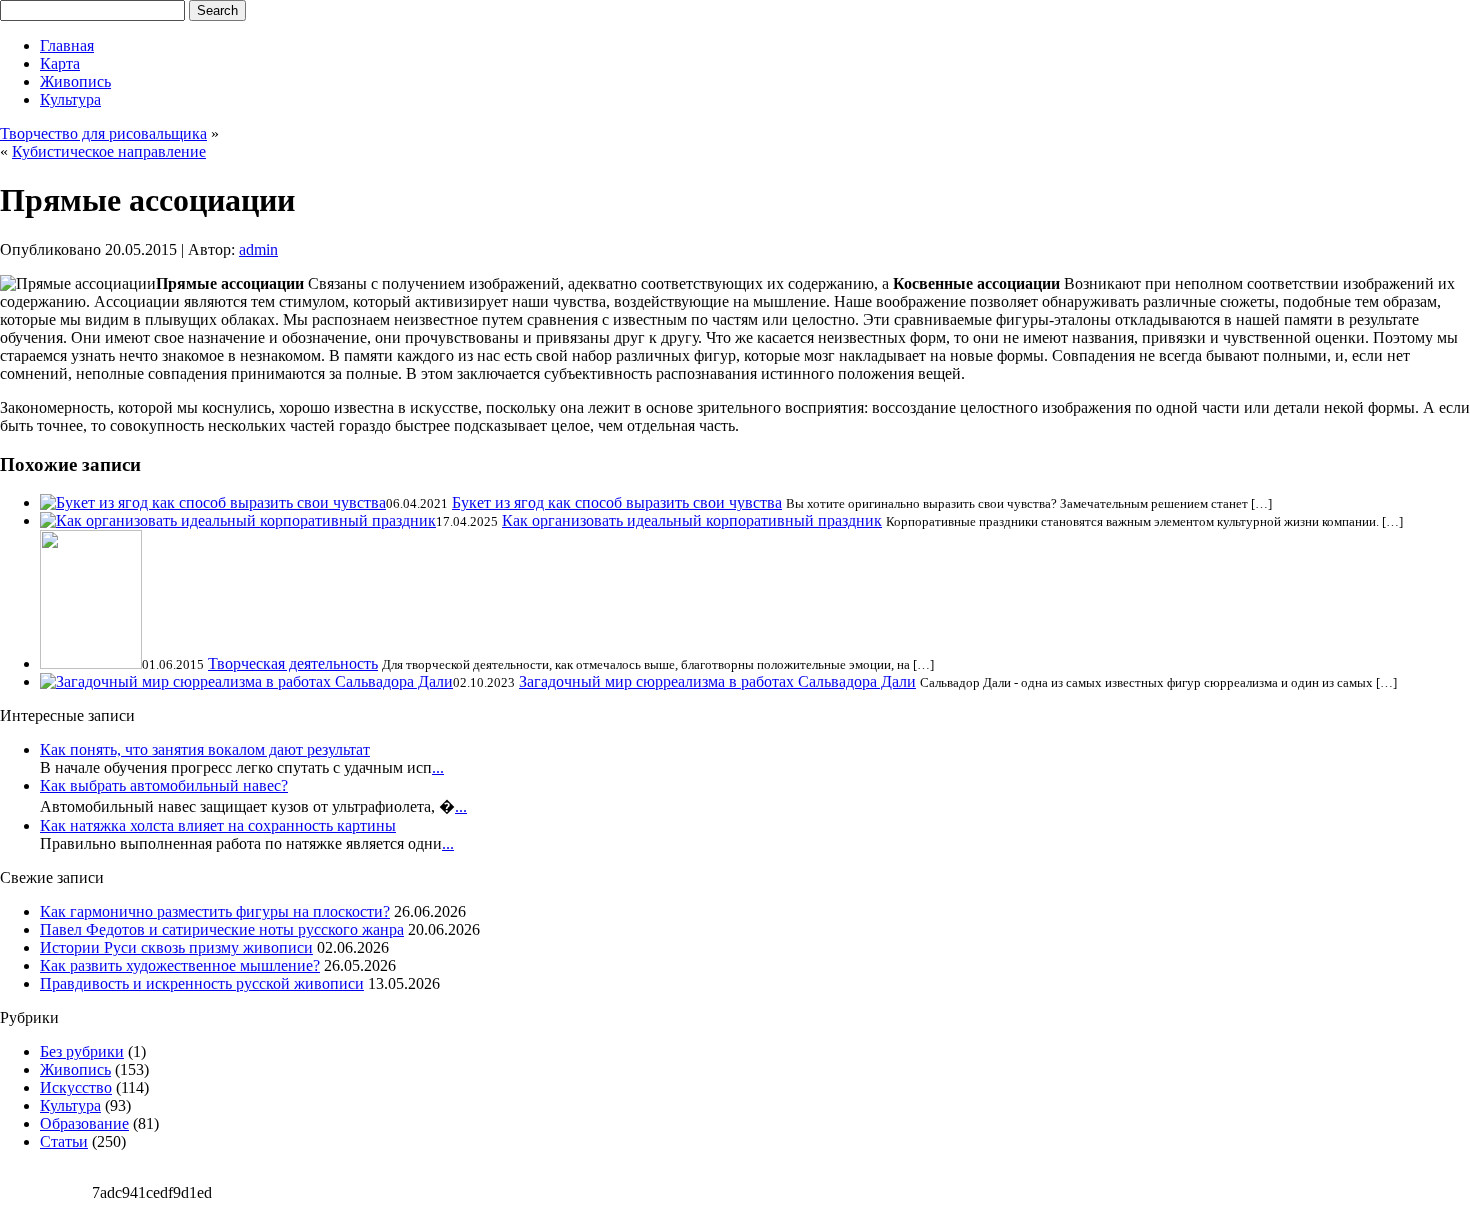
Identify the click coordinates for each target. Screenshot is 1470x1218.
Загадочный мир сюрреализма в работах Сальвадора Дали (717, 681)
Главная (67, 45)
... (438, 767)
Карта (60, 63)
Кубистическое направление (109, 151)
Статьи (64, 1141)
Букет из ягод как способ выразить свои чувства (617, 502)
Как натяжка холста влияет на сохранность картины (218, 825)
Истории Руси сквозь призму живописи (176, 947)
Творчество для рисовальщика (103, 133)
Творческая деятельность (293, 663)
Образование (84, 1123)
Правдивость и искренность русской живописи (202, 983)
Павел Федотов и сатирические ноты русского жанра (222, 929)
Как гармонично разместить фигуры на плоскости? (215, 911)
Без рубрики (82, 1051)
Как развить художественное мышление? (180, 965)
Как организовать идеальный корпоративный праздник (692, 520)
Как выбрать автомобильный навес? (164, 785)
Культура (70, 99)
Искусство (76, 1087)
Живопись (75, 81)
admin (258, 249)
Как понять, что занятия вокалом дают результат (205, 749)
